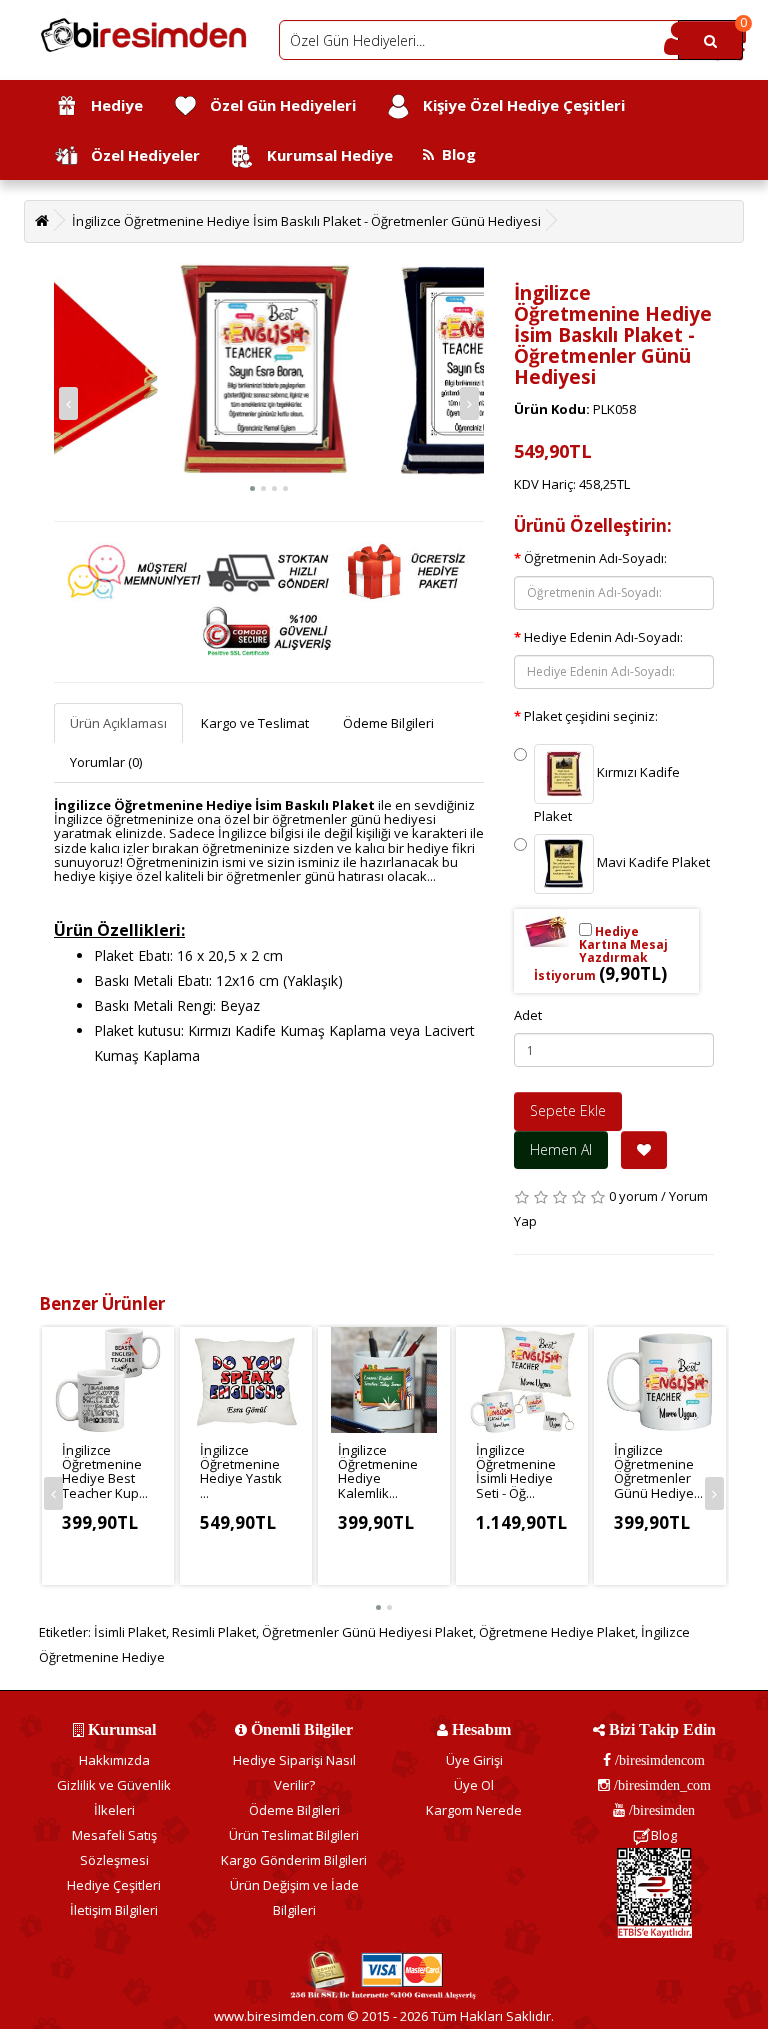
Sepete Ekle (568, 1110)
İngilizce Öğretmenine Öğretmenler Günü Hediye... (658, 1471)
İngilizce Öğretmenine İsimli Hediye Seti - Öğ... (516, 1471)
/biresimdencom (658, 1760)
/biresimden (660, 1810)
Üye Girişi (474, 1760)
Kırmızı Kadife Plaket (607, 794)
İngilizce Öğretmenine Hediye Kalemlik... (378, 1471)
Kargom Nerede (474, 1810)
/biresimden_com (660, 1785)
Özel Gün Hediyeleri (277, 105)
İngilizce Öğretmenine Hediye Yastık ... (241, 1471)
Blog (455, 154)
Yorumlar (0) (106, 762)
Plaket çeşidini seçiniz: (591, 716)
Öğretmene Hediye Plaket (557, 1632)
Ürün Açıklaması (118, 723)
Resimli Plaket (214, 1632)
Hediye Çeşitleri (114, 1885)
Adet (528, 1015)
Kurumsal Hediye (324, 155)
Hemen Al (561, 1149)
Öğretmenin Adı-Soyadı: (595, 558)
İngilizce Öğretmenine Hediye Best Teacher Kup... (105, 1471)
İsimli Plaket (130, 1632)
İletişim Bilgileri (114, 1910)
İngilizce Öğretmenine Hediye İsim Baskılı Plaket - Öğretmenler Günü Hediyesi (306, 221)
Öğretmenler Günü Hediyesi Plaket (367, 1632)
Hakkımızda (114, 1760)
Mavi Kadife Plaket (652, 862)
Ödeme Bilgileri (388, 723)
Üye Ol (474, 1785)
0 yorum (633, 1196)
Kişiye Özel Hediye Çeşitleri (518, 105)
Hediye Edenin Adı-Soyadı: (603, 637)
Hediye (111, 105)
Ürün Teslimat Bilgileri (294, 1835)
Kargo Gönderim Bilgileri (294, 1860)
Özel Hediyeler (139, 155)
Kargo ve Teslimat (255, 723)
